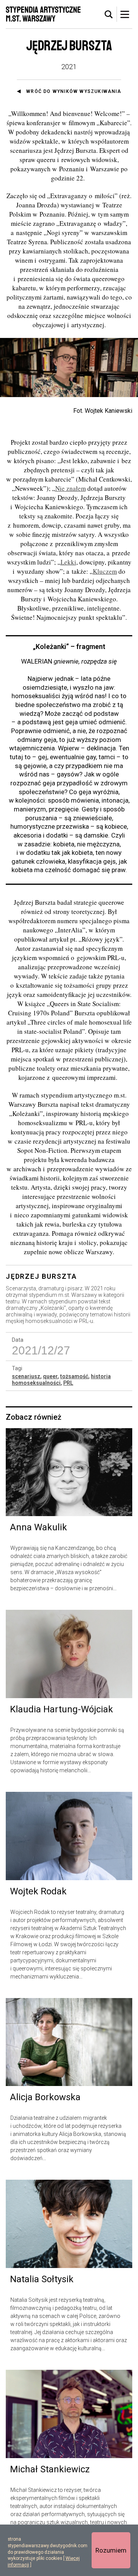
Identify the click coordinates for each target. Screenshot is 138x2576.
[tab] (109, 15)
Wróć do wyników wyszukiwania (74, 91)
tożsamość (74, 1376)
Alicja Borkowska (45, 2097)
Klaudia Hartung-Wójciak (62, 1709)
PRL (68, 1383)
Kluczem (105, 571)
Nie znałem (71, 488)
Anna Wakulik (39, 1527)
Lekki (68, 562)
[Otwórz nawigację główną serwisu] (125, 14)
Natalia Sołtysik (42, 2279)
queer (50, 1376)
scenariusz (26, 1376)
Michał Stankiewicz (50, 2469)
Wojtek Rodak (38, 1891)
